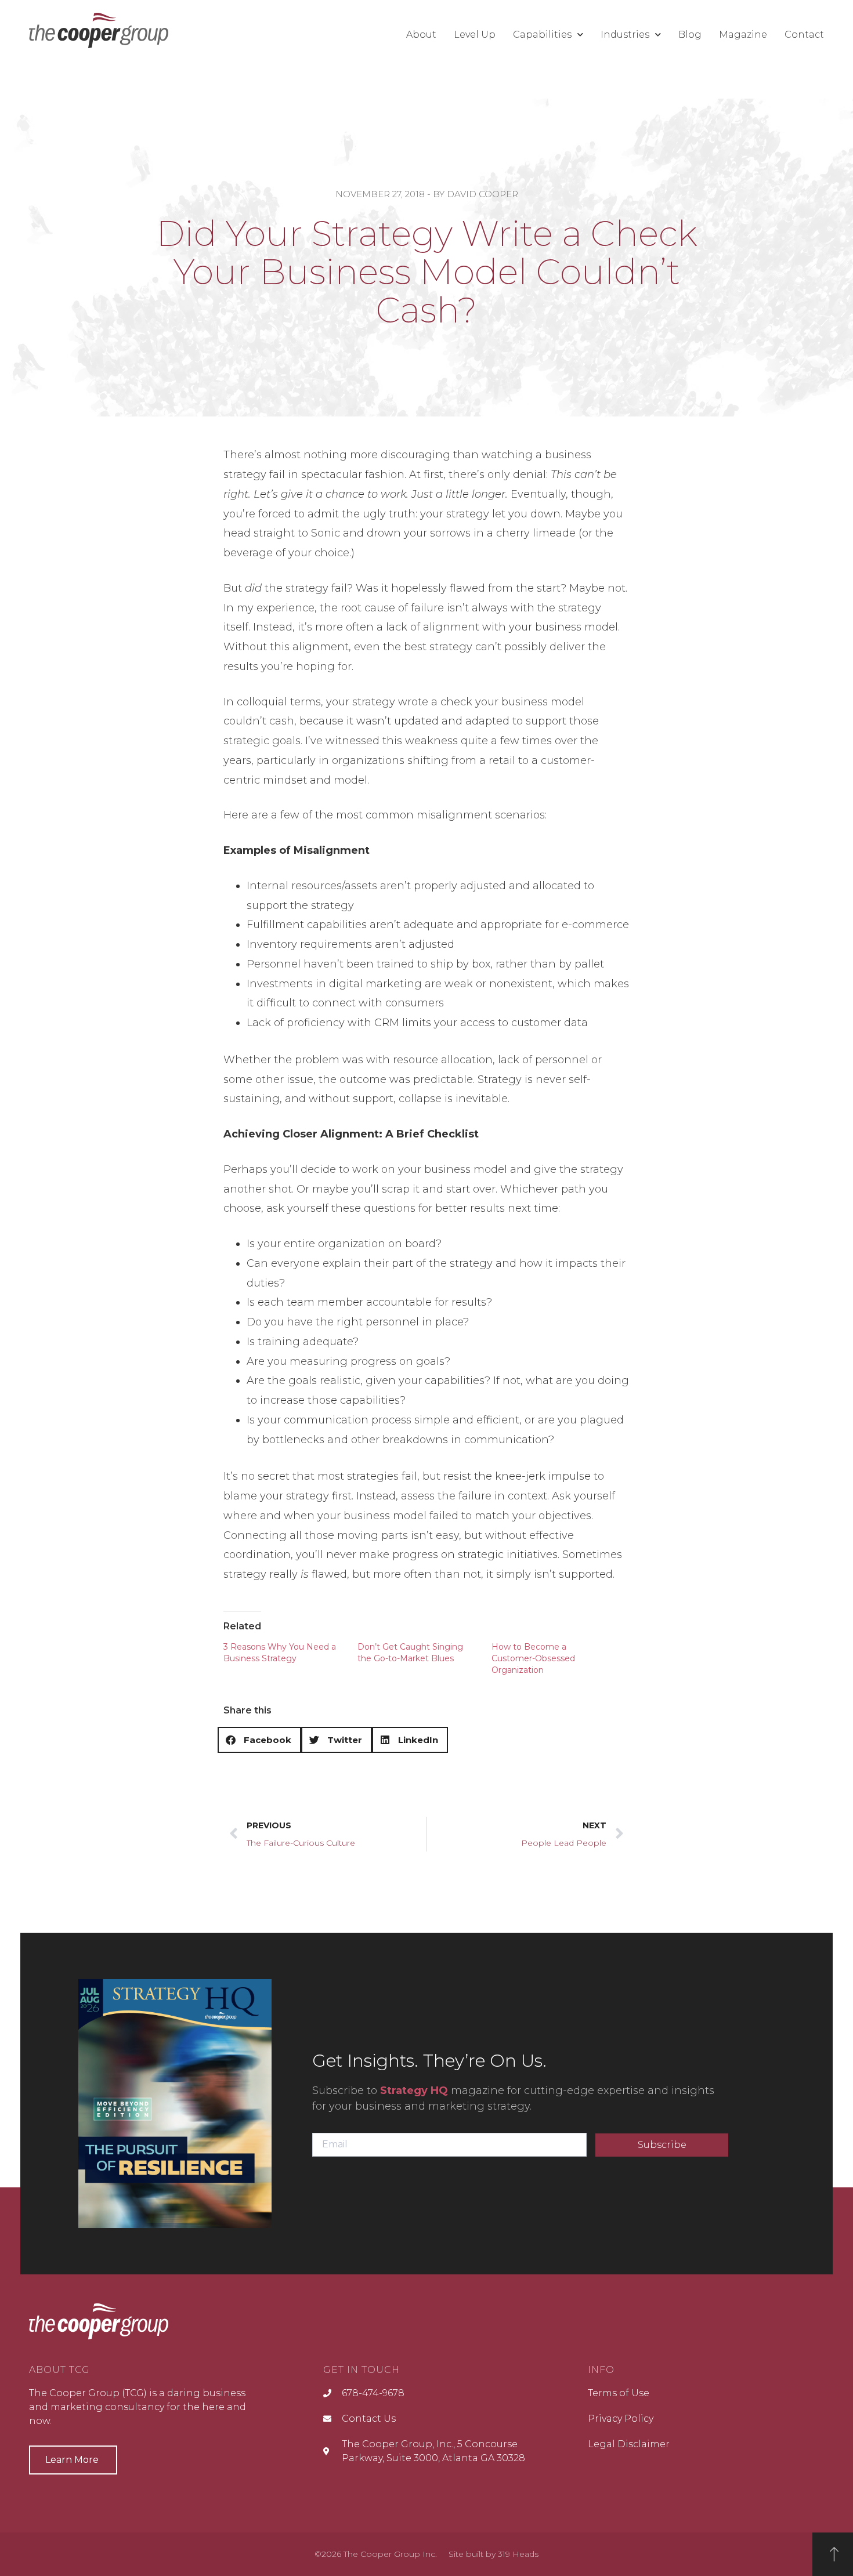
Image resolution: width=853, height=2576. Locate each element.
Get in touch (362, 2370)
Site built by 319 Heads (494, 2554)
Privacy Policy (621, 2419)
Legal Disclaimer (629, 2444)
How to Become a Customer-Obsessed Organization (533, 1658)
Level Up (475, 35)
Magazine (743, 35)
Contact (804, 35)
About (421, 35)
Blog (690, 35)
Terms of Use (619, 2393)
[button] (815, 15)
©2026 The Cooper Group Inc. (376, 2554)
